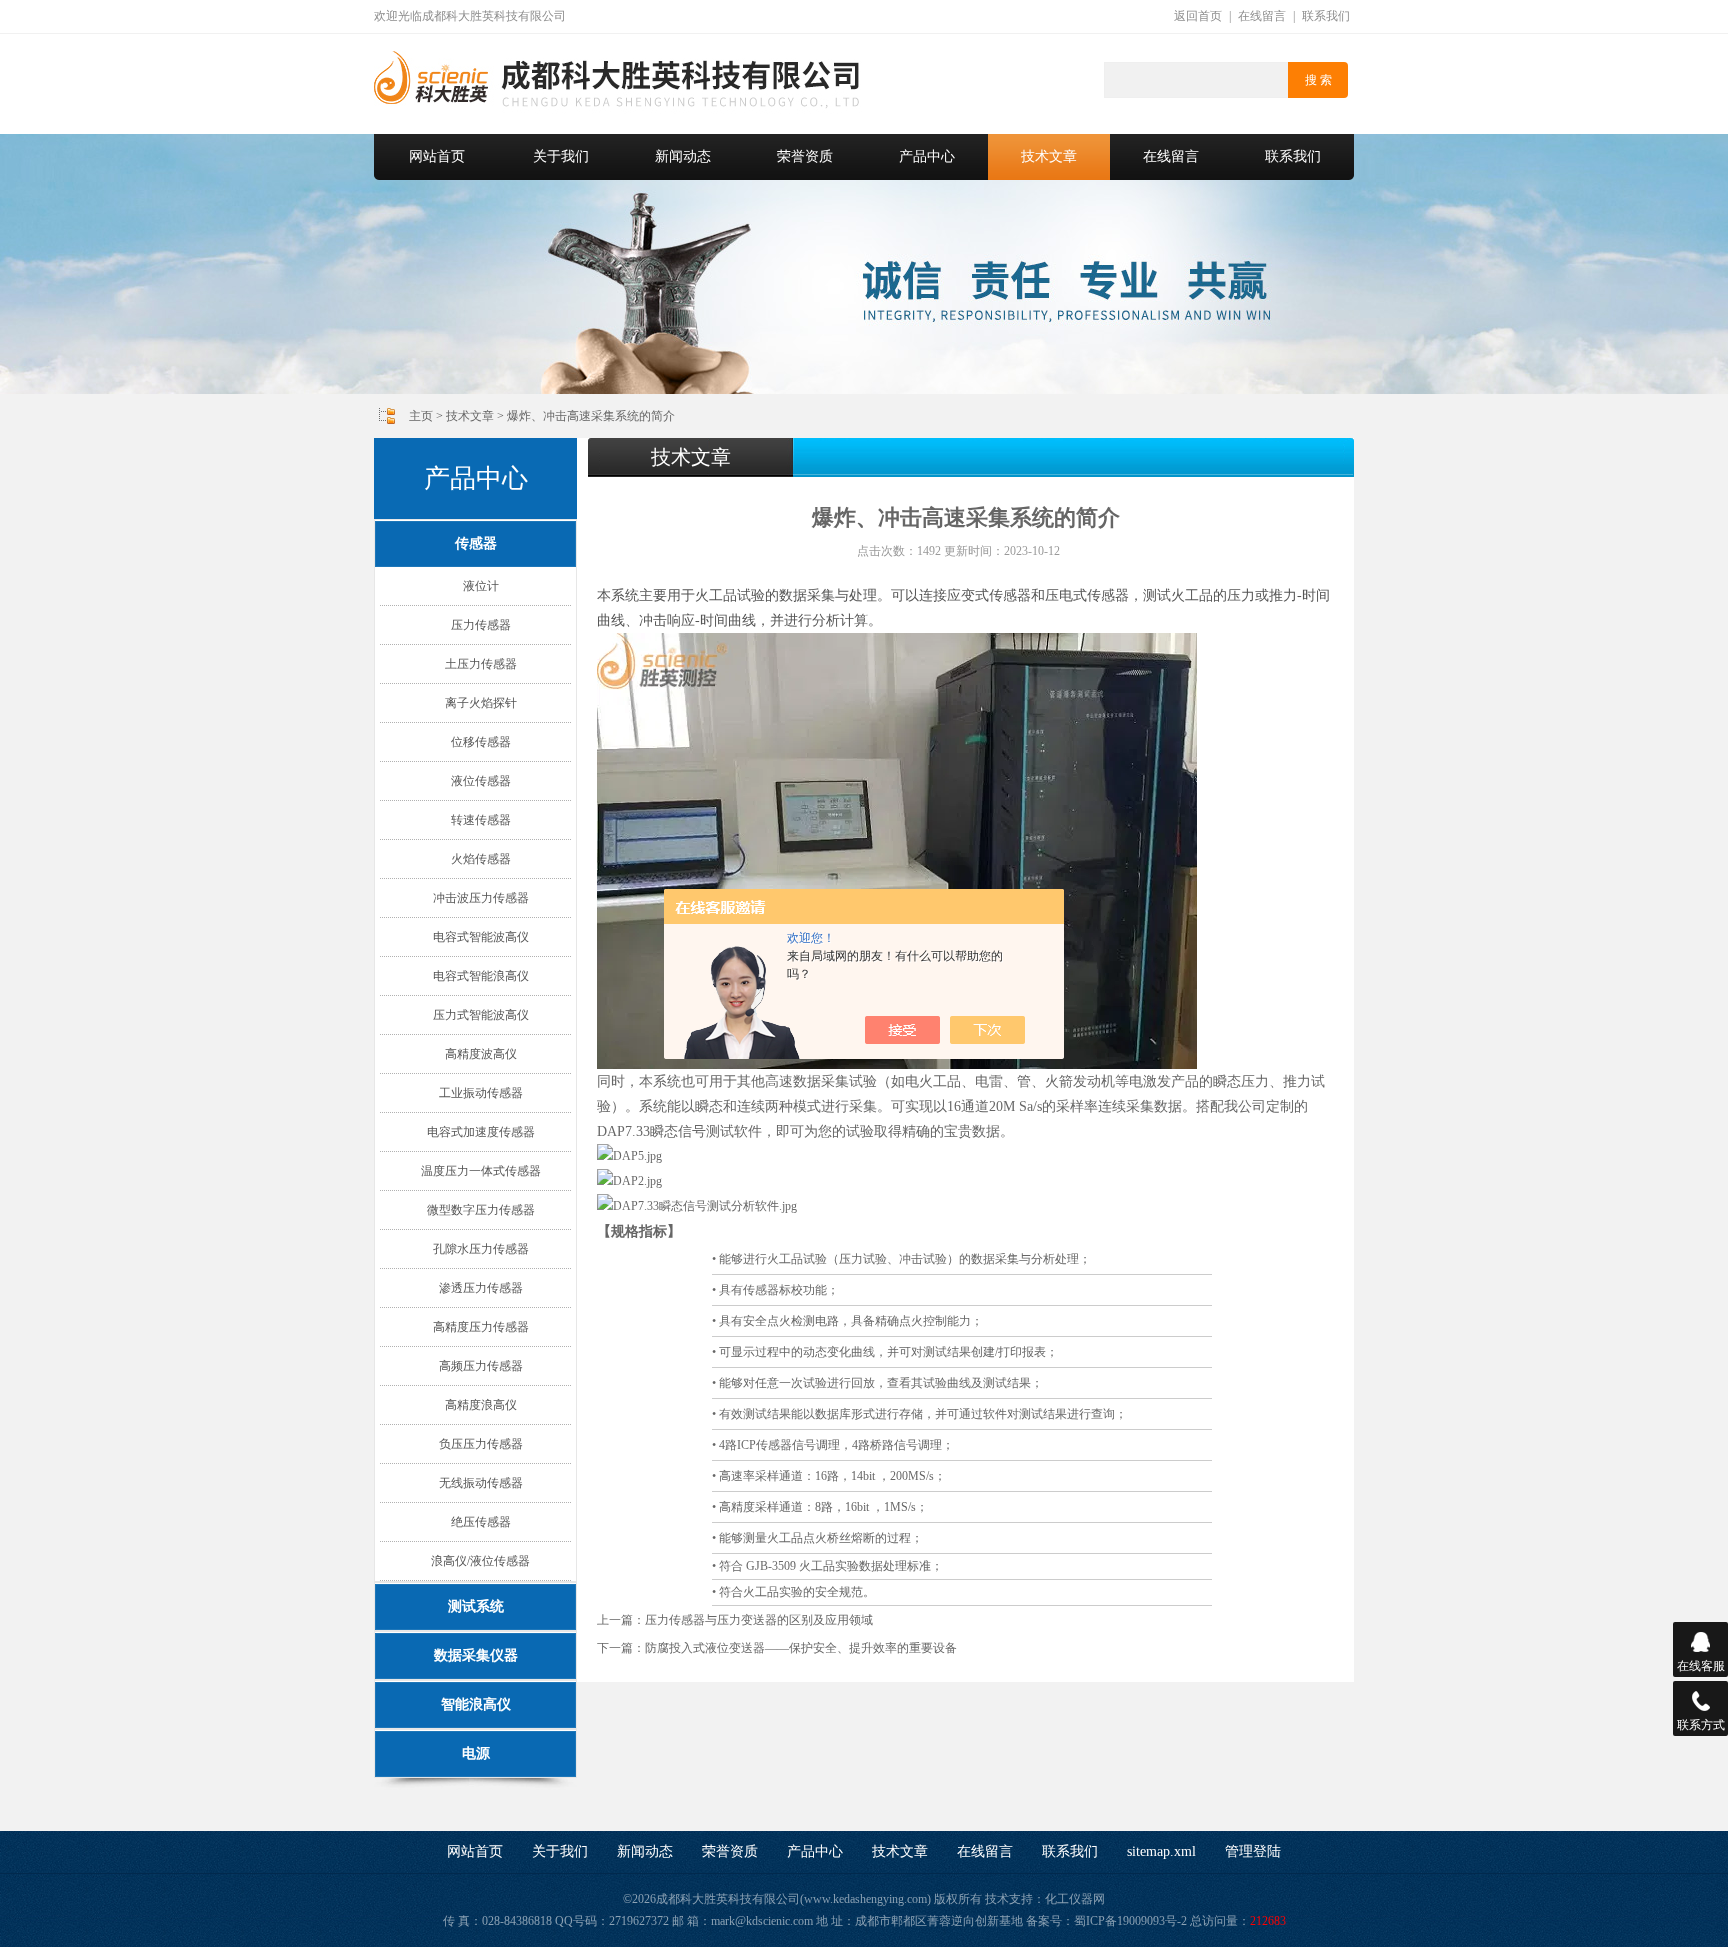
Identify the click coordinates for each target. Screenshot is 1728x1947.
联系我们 (1326, 16)
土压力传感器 (481, 664)
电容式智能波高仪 (481, 937)
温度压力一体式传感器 (481, 1171)
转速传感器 (481, 820)
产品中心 (927, 156)
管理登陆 (1253, 1851)
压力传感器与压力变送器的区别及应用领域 (759, 1620)
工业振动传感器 (481, 1093)
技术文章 (1049, 156)
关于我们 (561, 156)
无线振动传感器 (481, 1483)
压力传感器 (481, 625)
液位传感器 (481, 781)
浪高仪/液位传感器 (480, 1561)
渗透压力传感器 (481, 1288)
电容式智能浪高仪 (481, 976)
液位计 (481, 586)
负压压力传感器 (481, 1444)
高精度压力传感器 (481, 1327)
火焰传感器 (481, 859)
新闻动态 (683, 156)
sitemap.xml (1161, 1851)
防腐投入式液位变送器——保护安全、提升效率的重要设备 (801, 1648)
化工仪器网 (1075, 1899)
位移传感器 (481, 742)
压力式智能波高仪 (481, 1015)
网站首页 (437, 156)
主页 (421, 416)
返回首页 (1198, 16)
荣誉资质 (805, 156)
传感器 (476, 543)
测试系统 (476, 1606)
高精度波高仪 (481, 1054)
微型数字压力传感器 (481, 1210)
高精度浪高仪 (481, 1405)
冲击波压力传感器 (481, 898)
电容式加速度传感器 (481, 1132)
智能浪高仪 (476, 1704)
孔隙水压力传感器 (481, 1249)
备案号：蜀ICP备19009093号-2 (1106, 1921)
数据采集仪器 (476, 1655)
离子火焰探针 (481, 703)
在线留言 (1262, 16)
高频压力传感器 (481, 1366)
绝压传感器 (481, 1522)
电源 (476, 1753)
